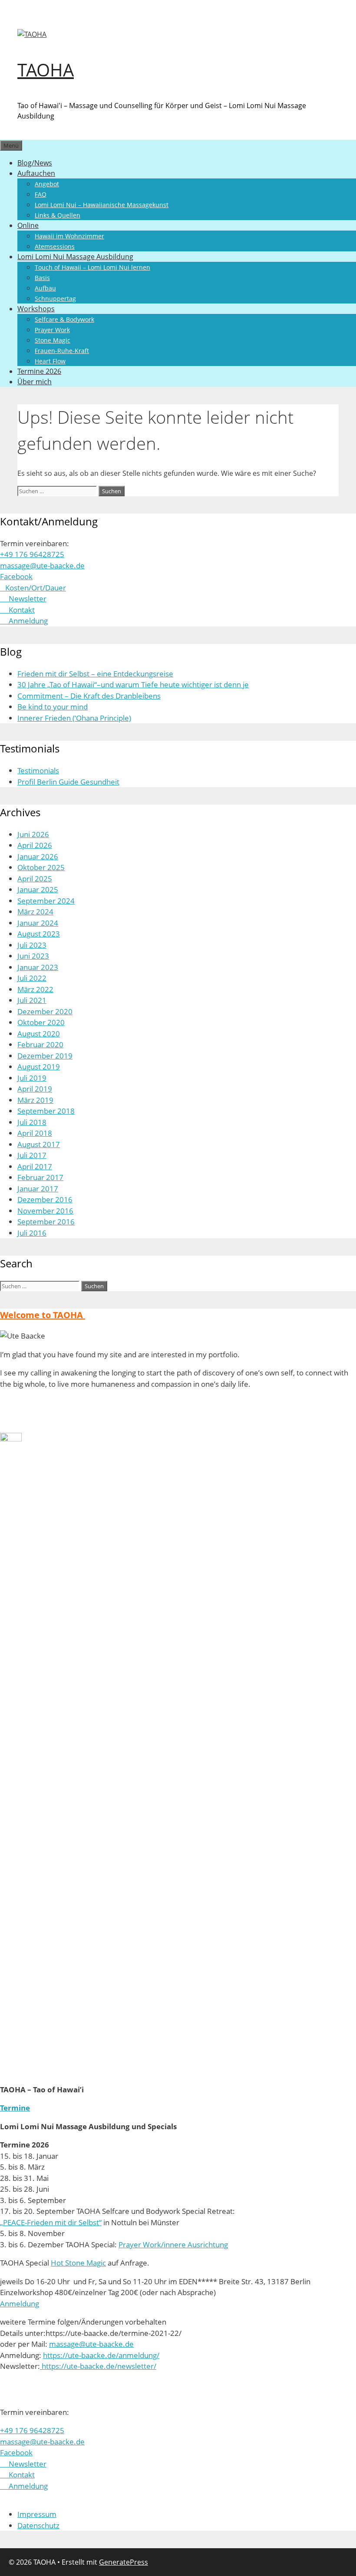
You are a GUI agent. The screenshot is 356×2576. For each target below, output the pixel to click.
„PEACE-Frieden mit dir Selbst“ (51, 2222)
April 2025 (35, 879)
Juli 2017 (32, 1155)
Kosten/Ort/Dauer (34, 588)
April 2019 (35, 1089)
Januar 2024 (38, 923)
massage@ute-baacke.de (42, 566)
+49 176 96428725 (32, 554)
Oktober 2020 (41, 1022)
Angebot (47, 184)
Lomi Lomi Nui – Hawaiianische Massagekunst (102, 205)
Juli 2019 (32, 1078)
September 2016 (46, 1222)
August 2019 (39, 1067)
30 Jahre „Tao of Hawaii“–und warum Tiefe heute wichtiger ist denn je (133, 684)
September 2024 (46, 901)
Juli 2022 (32, 978)
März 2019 (35, 1100)
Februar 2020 (40, 1044)
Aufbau (45, 288)
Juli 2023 (32, 945)
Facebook (16, 576)
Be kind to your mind (53, 707)
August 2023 (39, 934)
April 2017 (35, 1166)
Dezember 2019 (45, 1056)
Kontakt (17, 610)
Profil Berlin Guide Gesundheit (68, 782)
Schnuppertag (55, 298)
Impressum (37, 2514)
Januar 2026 (38, 856)
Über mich (35, 382)
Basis (42, 278)
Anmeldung (24, 621)
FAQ (41, 194)
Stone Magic (53, 340)
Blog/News (35, 163)
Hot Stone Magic (78, 2263)
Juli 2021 (32, 1000)
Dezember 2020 (45, 1011)
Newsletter (23, 599)
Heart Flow (50, 361)
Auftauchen (36, 173)
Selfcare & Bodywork (64, 319)
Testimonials (38, 770)
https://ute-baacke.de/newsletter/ (98, 2366)
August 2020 (39, 1034)
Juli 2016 (32, 1233)
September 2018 (46, 1111)
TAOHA (46, 70)
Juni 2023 (33, 956)
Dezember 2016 (45, 1199)
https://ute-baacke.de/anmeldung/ (101, 2355)
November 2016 (45, 1211)
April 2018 (35, 1133)
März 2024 (35, 912)
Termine (15, 2108)
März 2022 (35, 989)
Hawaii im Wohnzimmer (69, 236)
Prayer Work (52, 330)
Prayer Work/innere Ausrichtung (173, 2245)
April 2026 (35, 845)
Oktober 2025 (41, 867)
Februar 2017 (40, 1177)
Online (28, 225)
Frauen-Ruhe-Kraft (62, 351)
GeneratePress (124, 2562)
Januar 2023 (38, 967)
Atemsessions (55, 246)
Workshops (36, 309)
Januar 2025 (38, 889)
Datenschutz (38, 2525)
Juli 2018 (32, 1122)
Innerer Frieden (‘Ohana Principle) (74, 718)
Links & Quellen (58, 215)
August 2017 (39, 1144)
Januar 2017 (38, 1189)
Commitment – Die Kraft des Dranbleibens (89, 696)
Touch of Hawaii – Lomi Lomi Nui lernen (92, 267)
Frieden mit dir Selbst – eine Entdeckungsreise (95, 674)
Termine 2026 (39, 371)
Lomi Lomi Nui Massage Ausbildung (75, 257)
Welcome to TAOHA (43, 1315)
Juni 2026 (33, 834)
